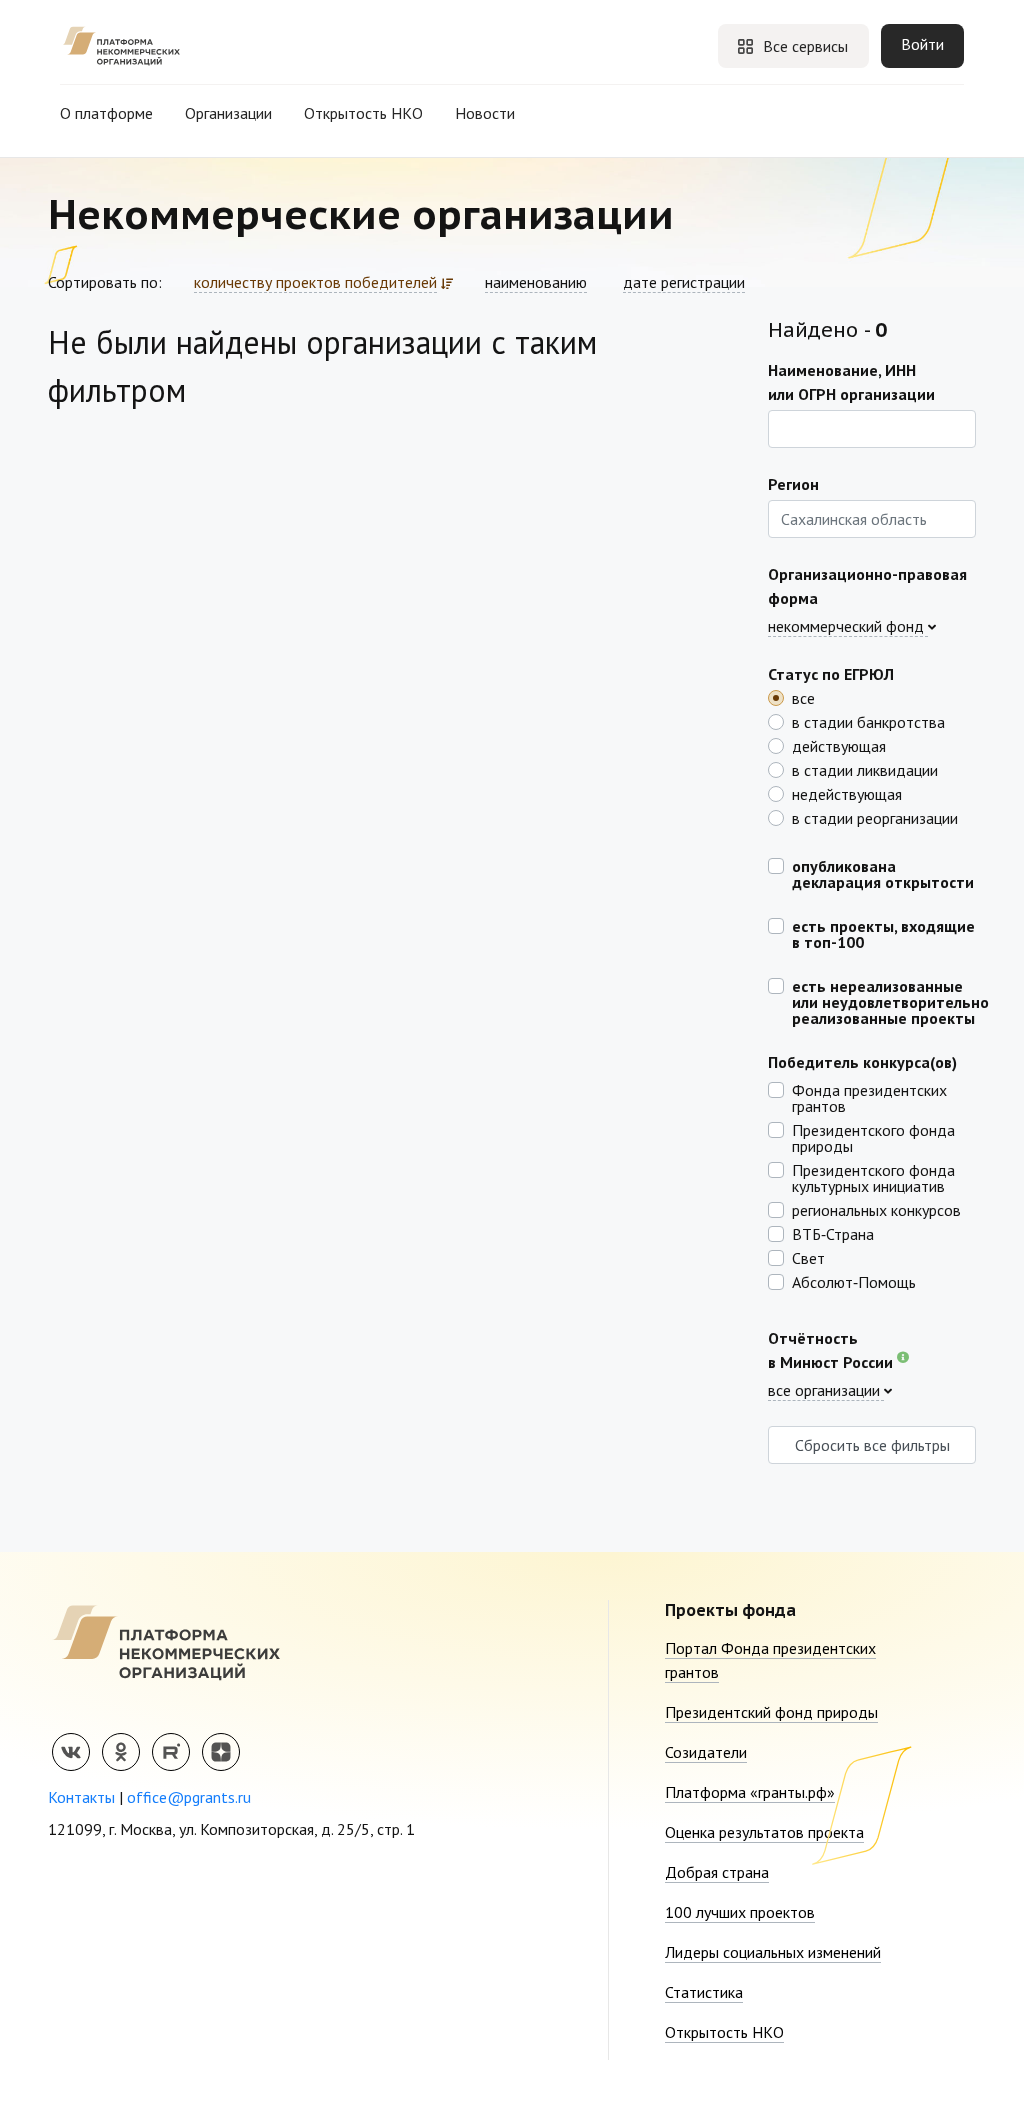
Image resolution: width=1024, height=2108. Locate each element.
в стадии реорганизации (875, 817)
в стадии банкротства (868, 721)
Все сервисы (805, 46)
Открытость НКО (363, 113)
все (803, 697)
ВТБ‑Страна (833, 1233)
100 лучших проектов (740, 1912)
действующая (839, 745)
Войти (922, 44)
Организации (228, 113)
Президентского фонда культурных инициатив (873, 1177)
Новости (485, 113)
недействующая (847, 793)
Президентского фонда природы (873, 1137)
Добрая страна (717, 1872)
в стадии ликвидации (865, 769)
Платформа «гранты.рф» (750, 1792)
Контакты (81, 1797)
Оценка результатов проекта (764, 1832)
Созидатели (706, 1752)
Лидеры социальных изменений (773, 1952)
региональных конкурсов (876, 1209)
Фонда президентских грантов (869, 1097)
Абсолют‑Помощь (854, 1281)
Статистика (704, 1992)
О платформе (106, 113)
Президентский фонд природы (771, 1712)
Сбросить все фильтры (872, 1445)
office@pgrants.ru (189, 1797)
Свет (808, 1257)
